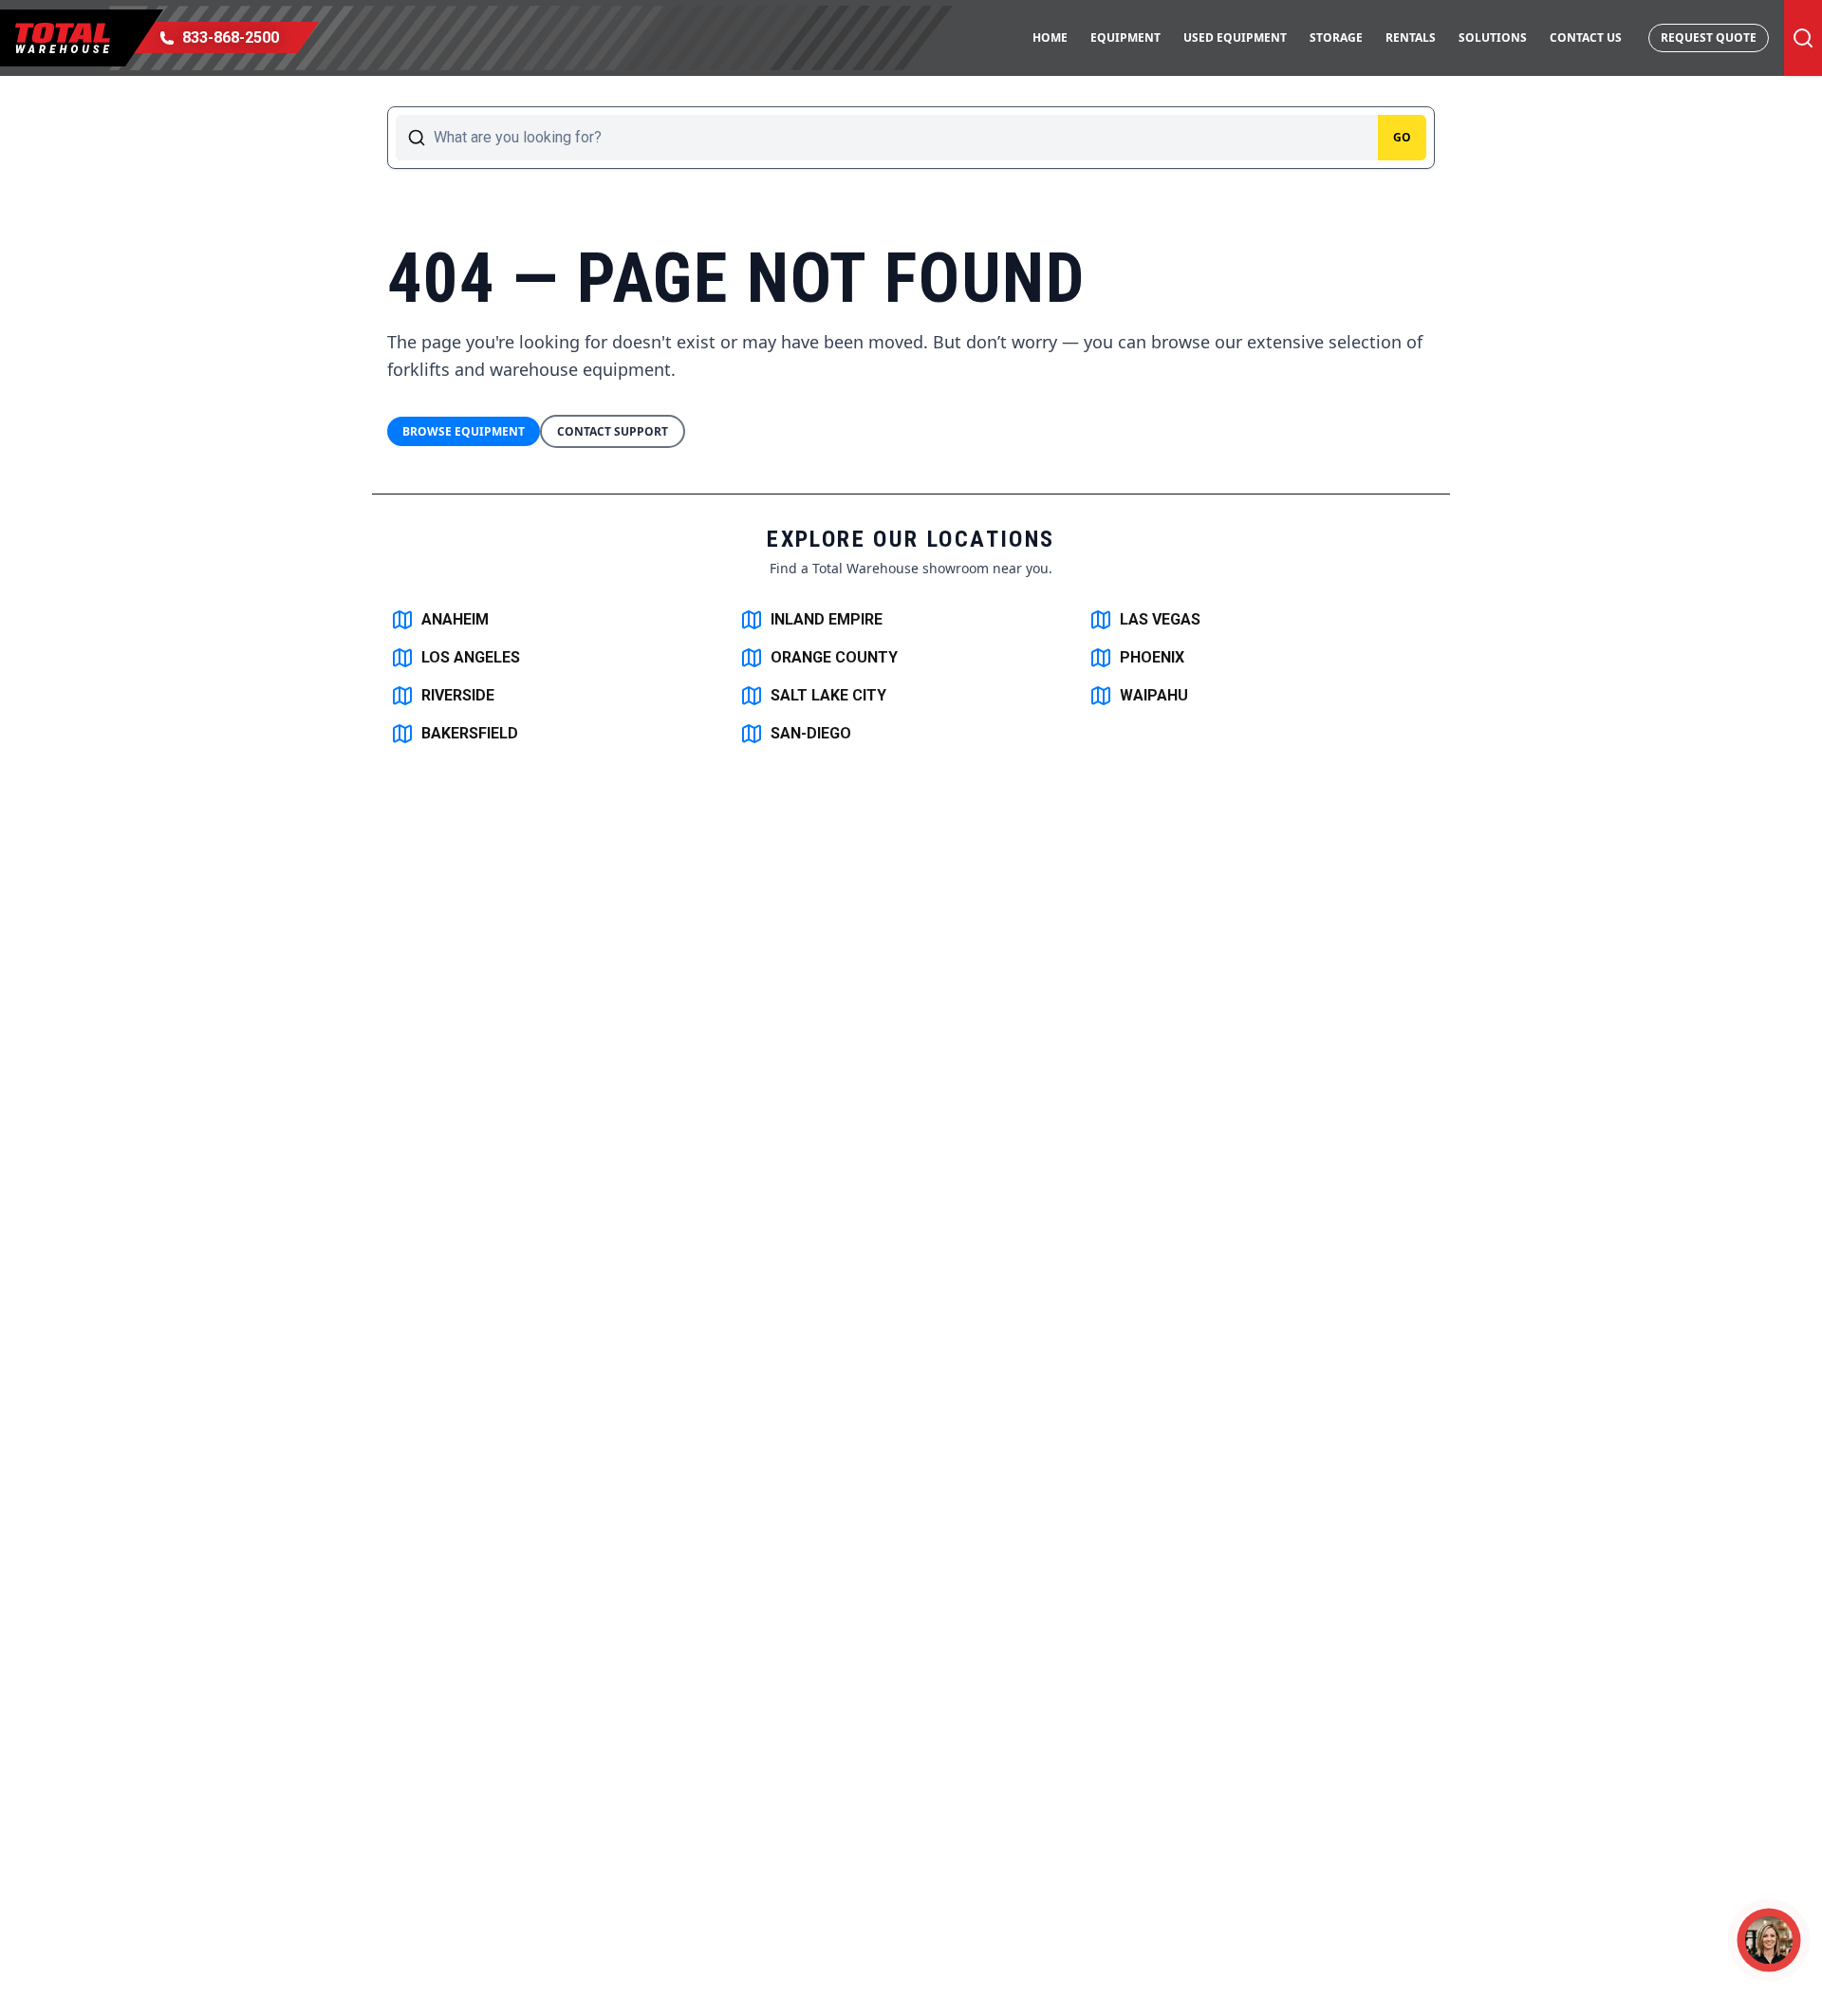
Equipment (1125, 37)
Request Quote (1709, 37)
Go (1402, 137)
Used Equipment (1235, 37)
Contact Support (613, 431)
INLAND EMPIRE (827, 619)
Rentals (1411, 37)
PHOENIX (1152, 657)
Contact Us (1586, 37)
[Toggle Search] (1803, 38)
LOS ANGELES (471, 657)
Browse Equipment (464, 431)
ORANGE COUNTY (834, 657)
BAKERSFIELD (470, 733)
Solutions (1493, 37)
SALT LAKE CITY (828, 695)
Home (1050, 37)
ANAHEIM (455, 619)
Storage (1336, 37)
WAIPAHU (1154, 695)
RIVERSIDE (458, 695)
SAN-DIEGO (811, 733)
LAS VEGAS (1160, 619)
